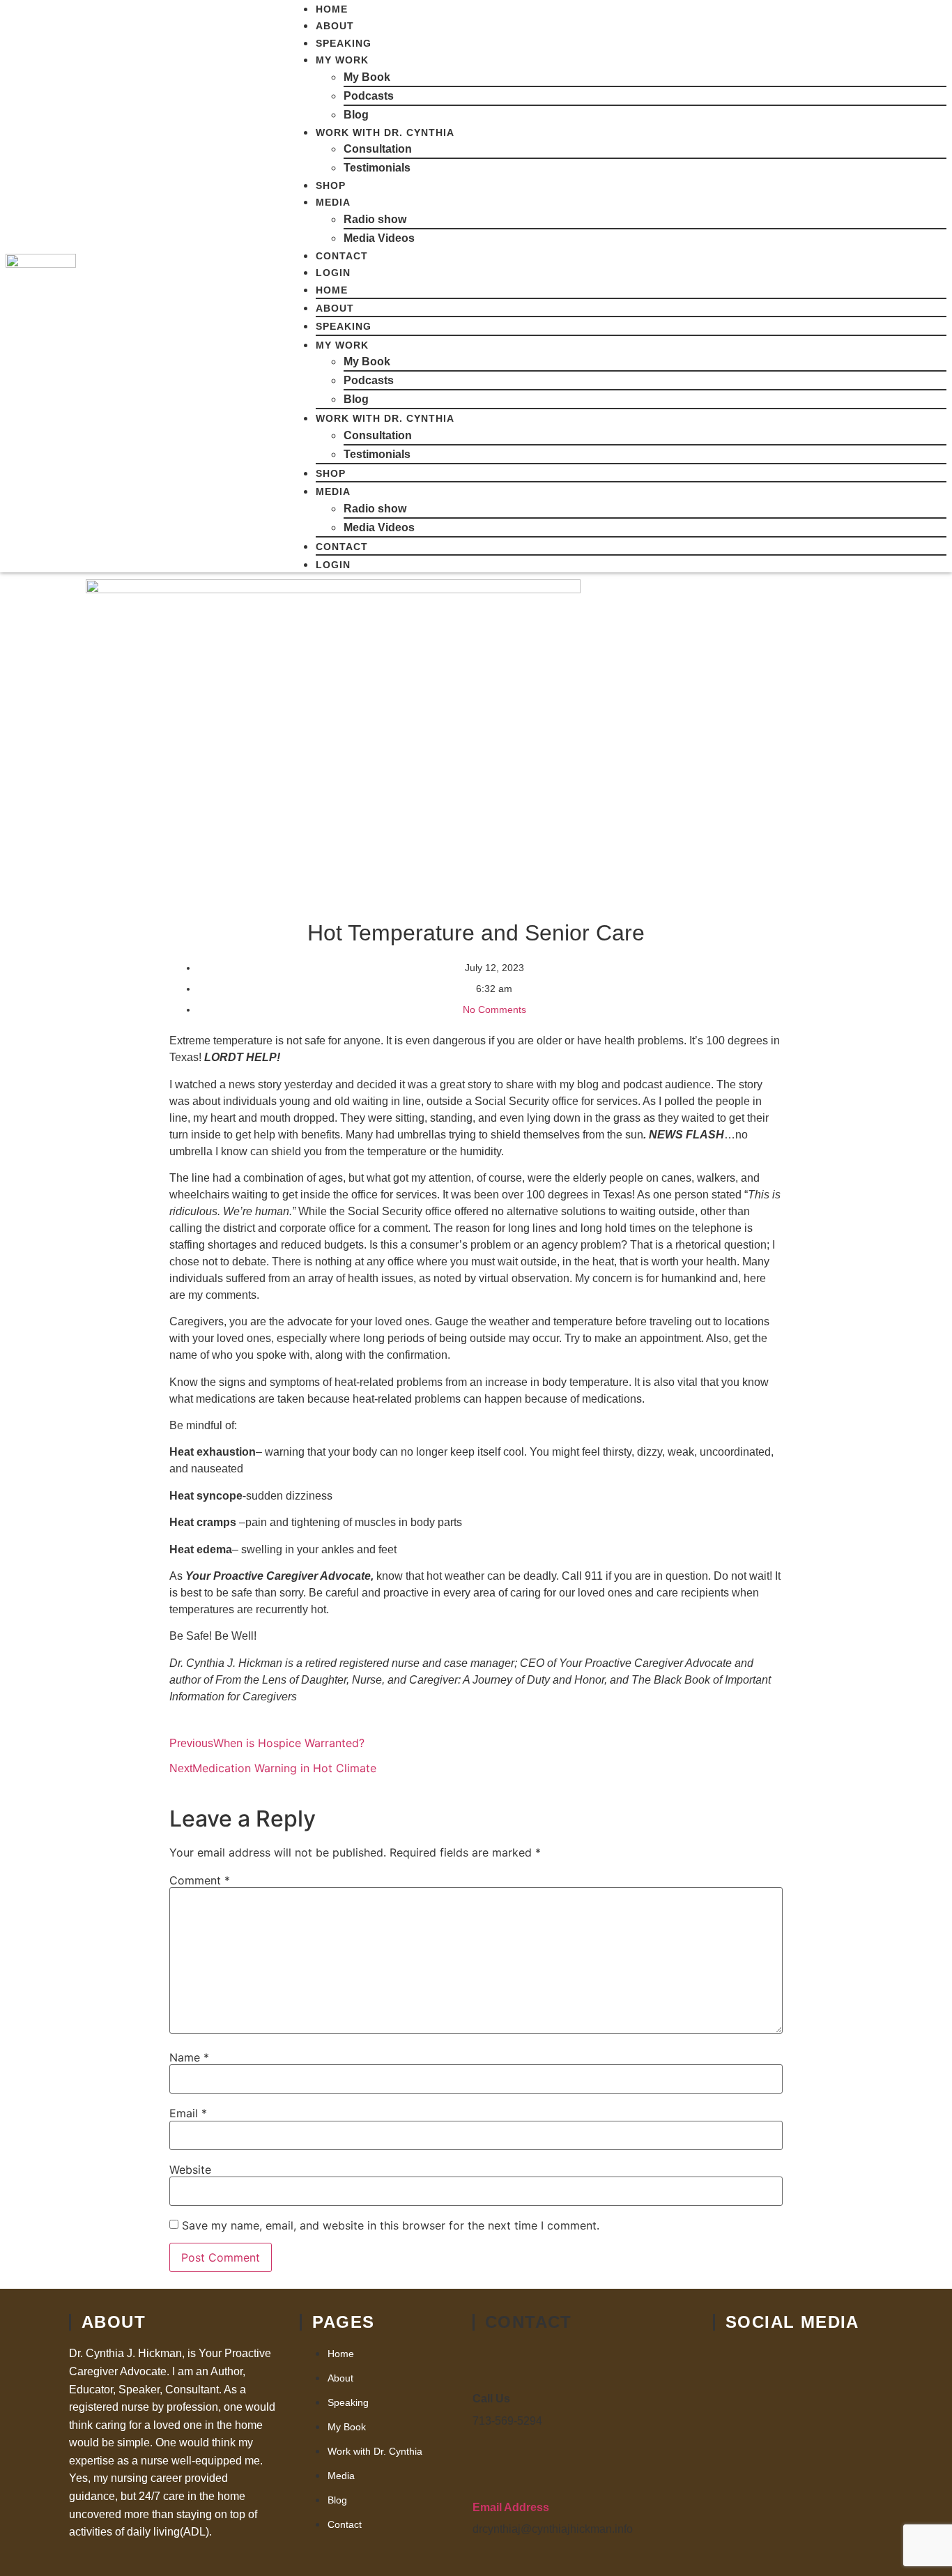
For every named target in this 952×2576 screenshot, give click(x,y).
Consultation (378, 149)
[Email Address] (491, 2472)
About (335, 26)
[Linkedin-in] (730, 2408)
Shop (331, 185)
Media (333, 202)
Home (332, 9)
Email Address (511, 2507)
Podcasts (369, 96)
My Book (367, 77)
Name (189, 2057)
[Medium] (786, 2408)
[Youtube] (842, 2362)
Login (333, 273)
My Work (342, 60)
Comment (200, 1880)
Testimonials (377, 168)
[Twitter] (786, 2362)
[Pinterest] (842, 2408)
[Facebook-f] (730, 2362)
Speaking (344, 43)
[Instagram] (730, 2454)
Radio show (375, 219)
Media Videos (379, 238)
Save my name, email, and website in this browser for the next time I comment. (391, 2225)
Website (190, 2170)
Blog (356, 115)
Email (188, 2113)
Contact (342, 256)
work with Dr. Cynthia (385, 132)
